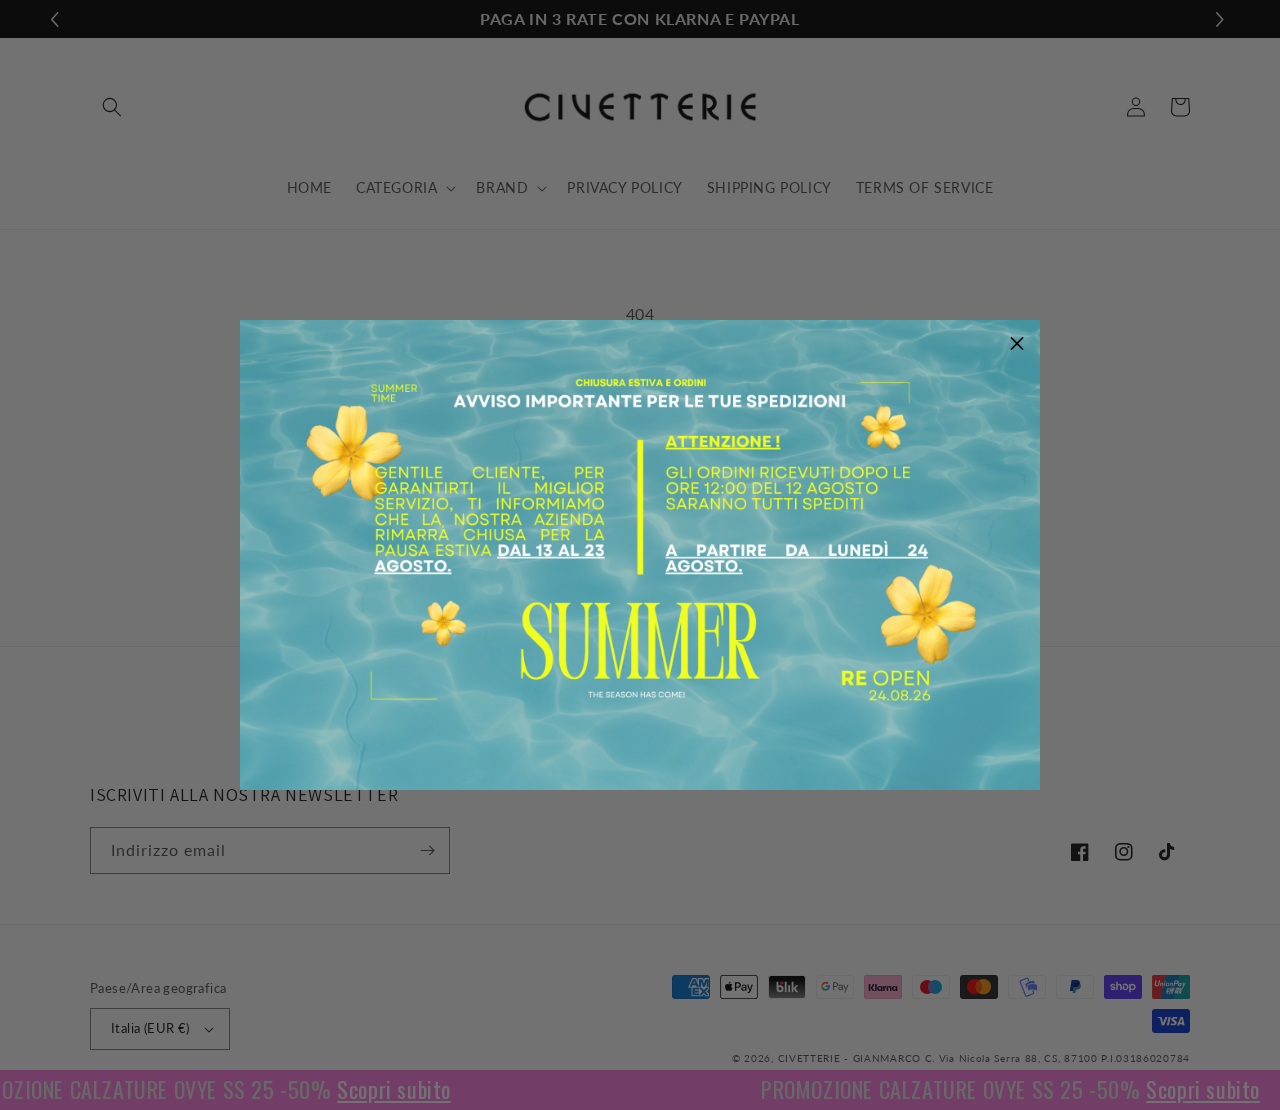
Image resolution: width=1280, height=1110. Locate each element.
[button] (1017, 343)
